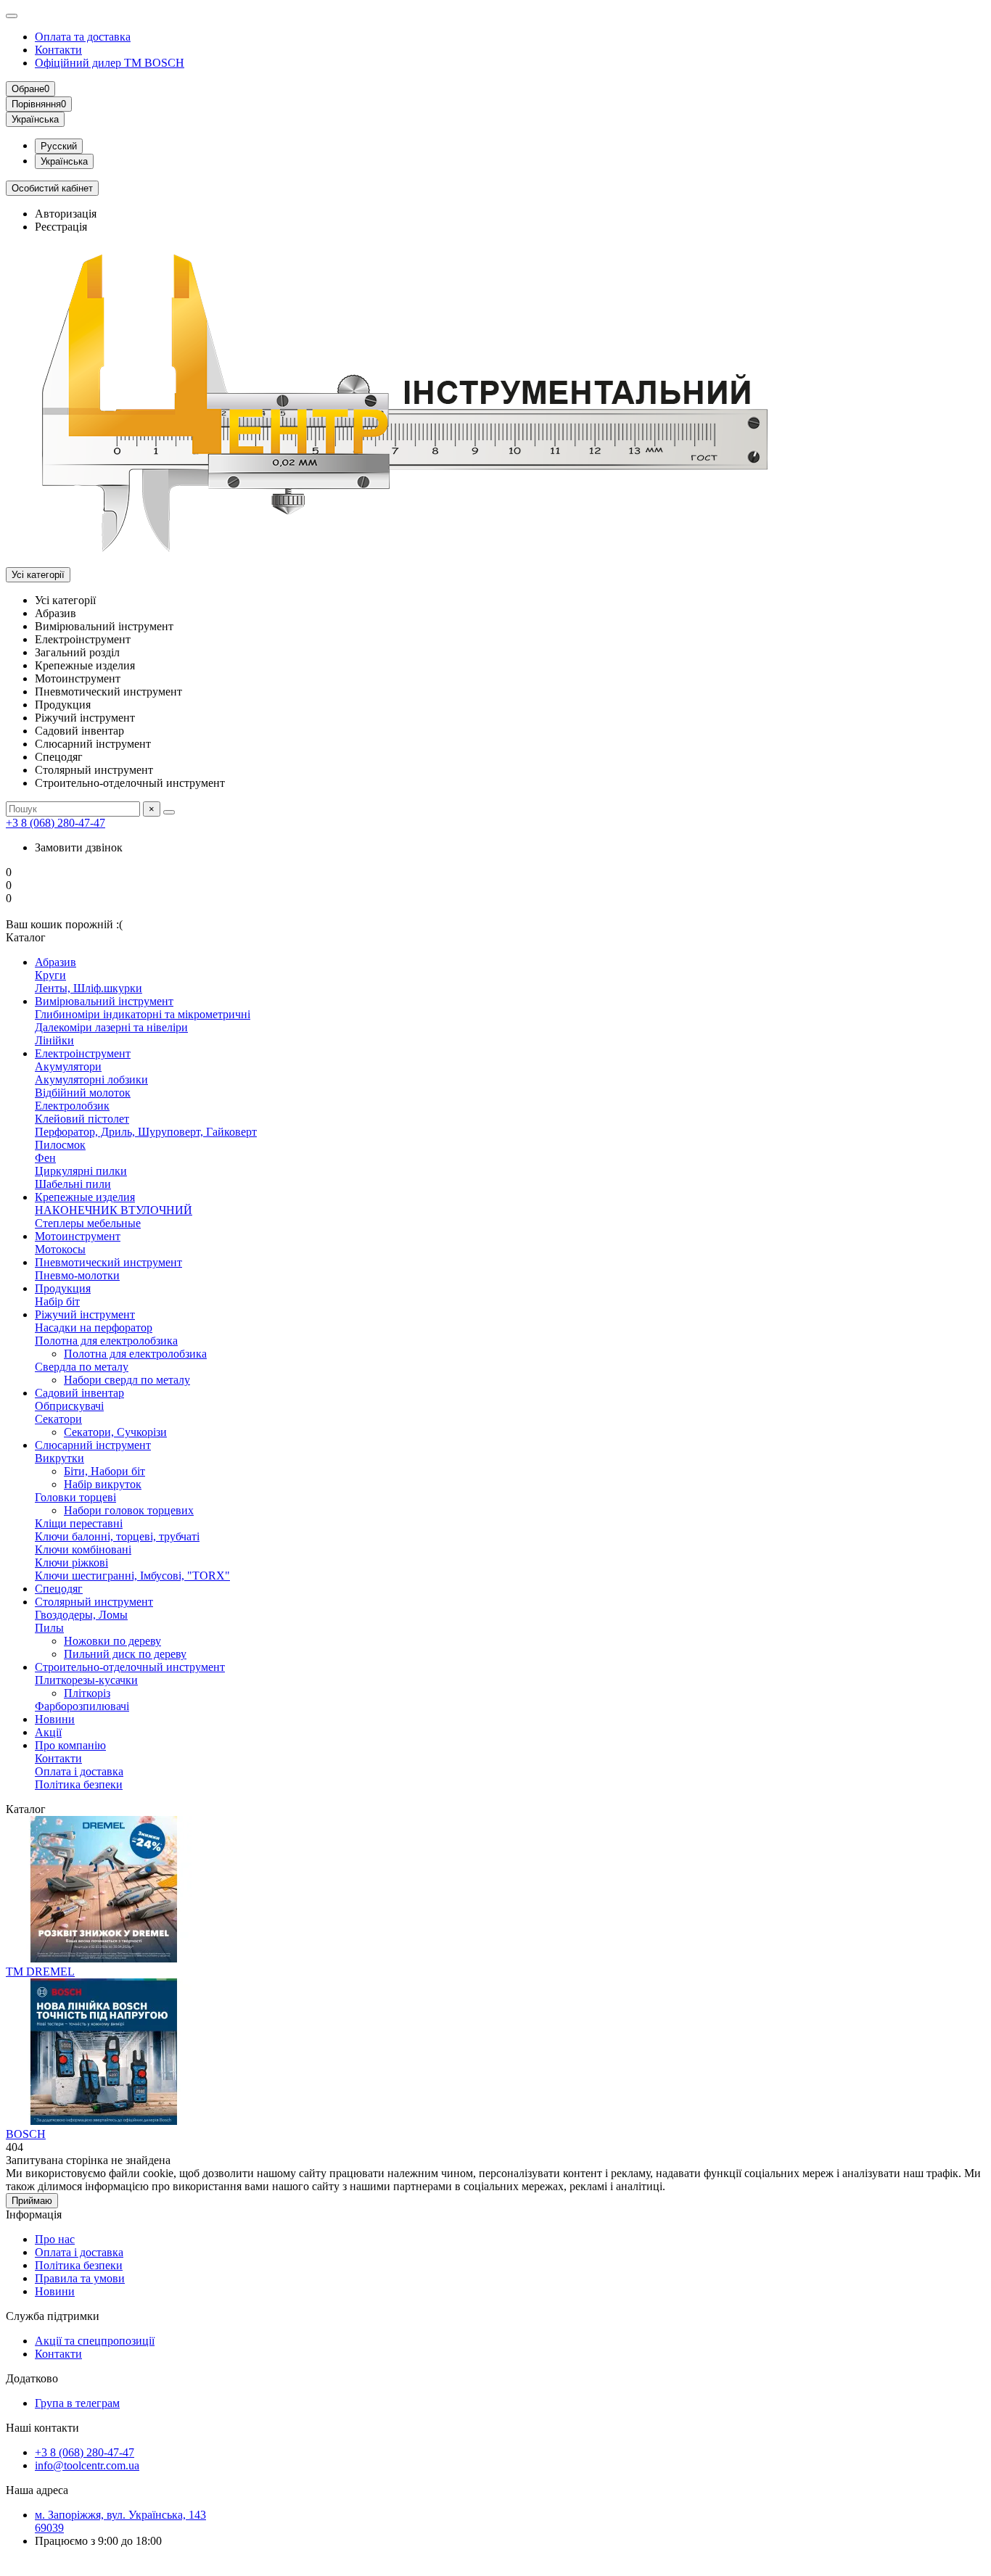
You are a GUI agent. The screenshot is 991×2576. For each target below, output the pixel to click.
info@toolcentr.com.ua (87, 2465)
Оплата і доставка (79, 1771)
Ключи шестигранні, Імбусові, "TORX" (132, 1576)
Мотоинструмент (78, 1236)
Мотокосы (60, 1249)
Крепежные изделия (85, 1197)
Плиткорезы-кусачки (86, 1680)
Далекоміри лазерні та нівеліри (111, 1027)
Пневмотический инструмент (108, 1262)
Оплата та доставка (83, 37)
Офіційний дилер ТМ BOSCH (110, 63)
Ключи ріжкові (71, 1562)
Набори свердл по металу (127, 1380)
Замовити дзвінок (79, 847)
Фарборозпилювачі (82, 1706)
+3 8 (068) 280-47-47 (55, 823)
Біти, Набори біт (104, 1471)
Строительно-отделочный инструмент (130, 1667)
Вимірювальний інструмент (104, 1001)
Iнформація (34, 2214)
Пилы (49, 1628)
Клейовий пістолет (82, 1119)
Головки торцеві (75, 1497)
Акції (48, 1732)
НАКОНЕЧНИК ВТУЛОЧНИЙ (114, 1210)
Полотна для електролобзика (106, 1341)
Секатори (58, 1419)
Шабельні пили (73, 1184)
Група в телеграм (77, 2403)
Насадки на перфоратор (94, 1328)
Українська (64, 161)
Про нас (55, 2239)
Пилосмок (60, 1145)
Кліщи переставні (79, 1523)
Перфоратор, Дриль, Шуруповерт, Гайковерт (146, 1132)
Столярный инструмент (94, 1602)
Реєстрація (61, 227)
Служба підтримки (53, 2316)
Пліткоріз (87, 1693)
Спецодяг (59, 1589)
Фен (45, 1158)
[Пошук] (169, 812)
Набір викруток (103, 1484)
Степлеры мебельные (88, 1223)
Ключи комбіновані (83, 1549)
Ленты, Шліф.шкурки (89, 988)
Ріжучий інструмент (85, 1314)
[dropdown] (12, 16)
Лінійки (54, 1040)
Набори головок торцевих (129, 1510)
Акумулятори (68, 1066)
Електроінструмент (83, 1053)
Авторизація (66, 214)
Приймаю (32, 2201)
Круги (50, 975)
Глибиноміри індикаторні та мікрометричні (143, 1014)
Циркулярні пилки (81, 1171)
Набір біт (57, 1301)
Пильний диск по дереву (125, 1654)
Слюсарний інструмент (93, 1445)
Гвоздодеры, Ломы (81, 1615)
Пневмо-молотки (77, 1275)
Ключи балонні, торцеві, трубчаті (117, 1536)
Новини (55, 1719)
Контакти (58, 50)
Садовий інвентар (79, 1393)
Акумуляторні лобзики (91, 1079)
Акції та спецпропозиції (95, 2341)
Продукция (63, 1288)
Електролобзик (72, 1106)
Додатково (32, 2378)
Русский (59, 146)
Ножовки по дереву (112, 1641)
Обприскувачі (69, 1406)
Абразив (55, 962)
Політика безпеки (79, 1784)
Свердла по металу (82, 1367)
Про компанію (70, 1745)
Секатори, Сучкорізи (115, 1432)
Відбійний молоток (83, 1093)
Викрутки (59, 1458)
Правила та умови (80, 2278)
